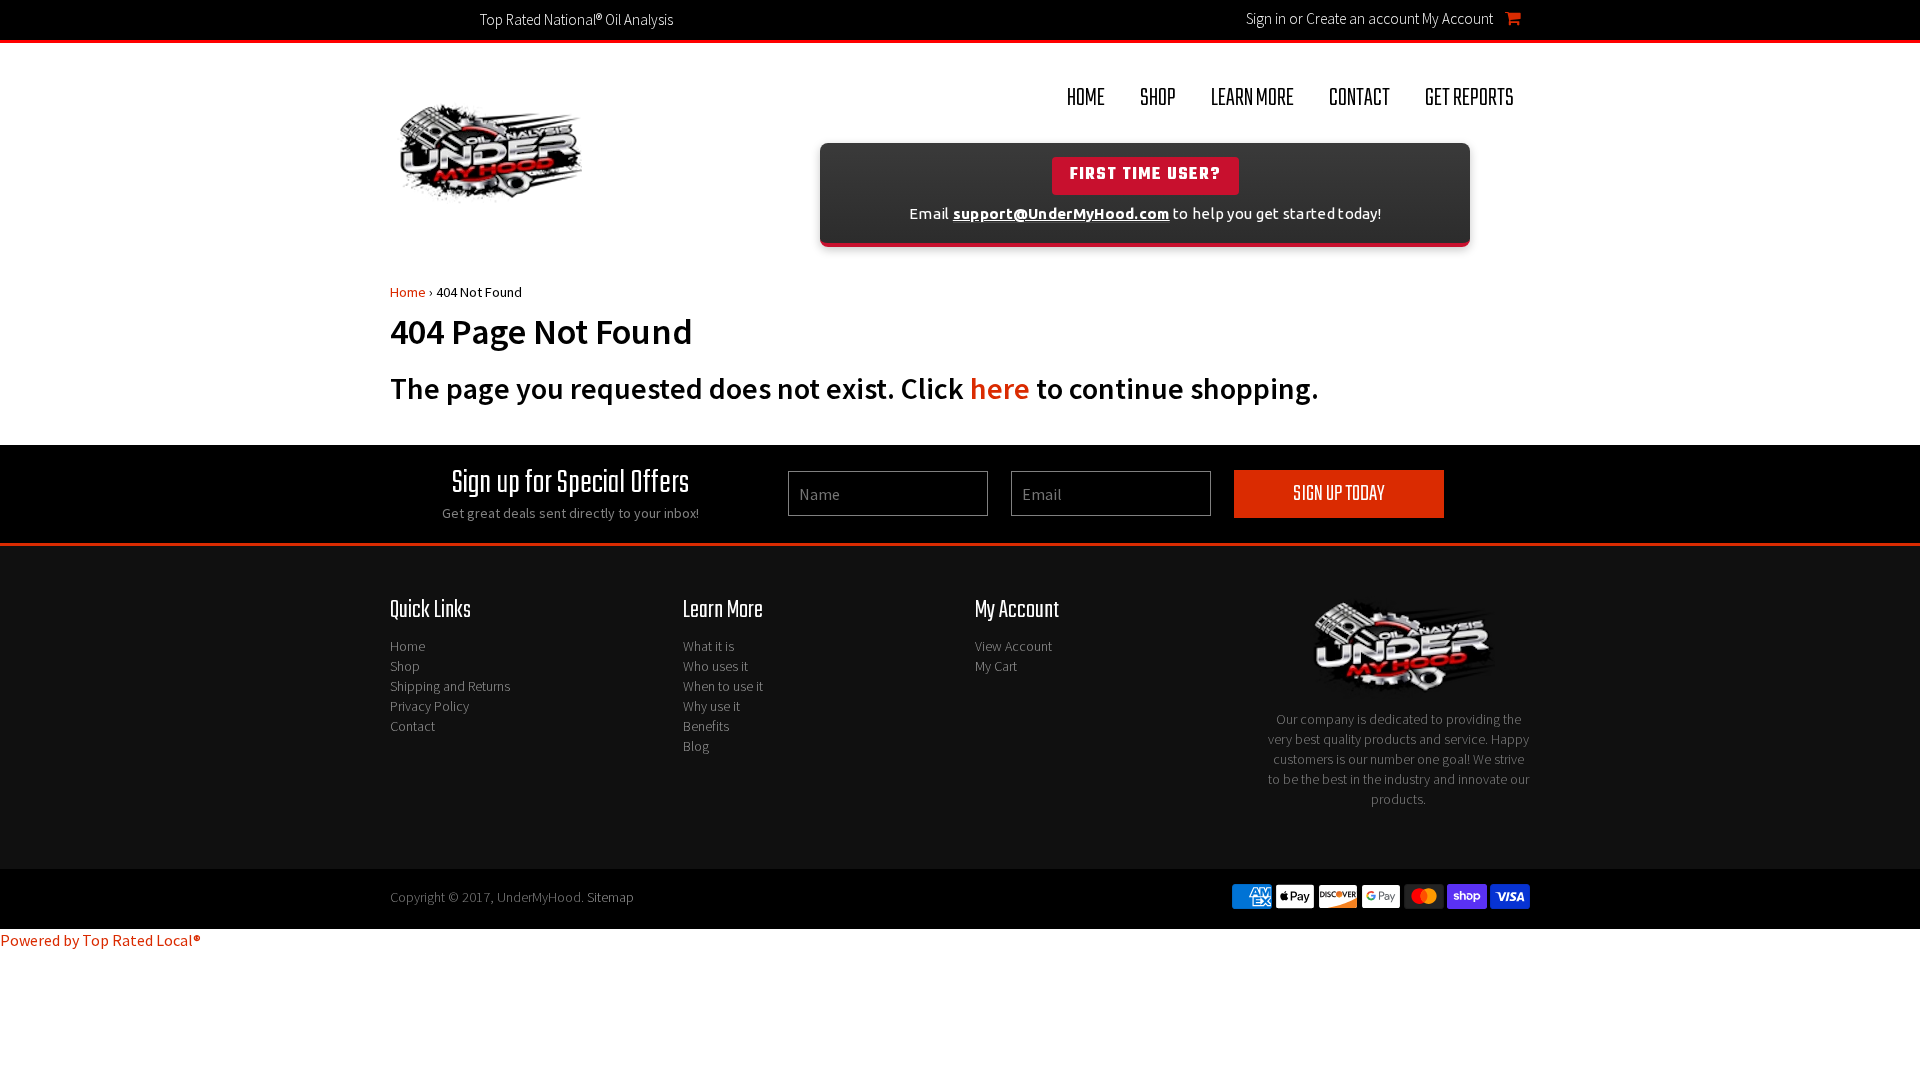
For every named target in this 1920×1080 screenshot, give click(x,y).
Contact (1359, 98)
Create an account (1362, 18)
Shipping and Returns (450, 686)
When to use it (723, 686)
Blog (696, 746)
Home (1086, 98)
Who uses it (715, 666)
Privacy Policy (429, 706)
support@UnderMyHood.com (1061, 213)
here (1000, 388)
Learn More (1252, 98)
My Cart (996, 666)
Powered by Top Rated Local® (100, 940)
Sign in (1266, 18)
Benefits (706, 726)
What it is (708, 646)
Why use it (711, 706)
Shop (1158, 98)
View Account (1013, 646)
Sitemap (610, 897)
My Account (1457, 18)
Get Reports (1469, 98)
